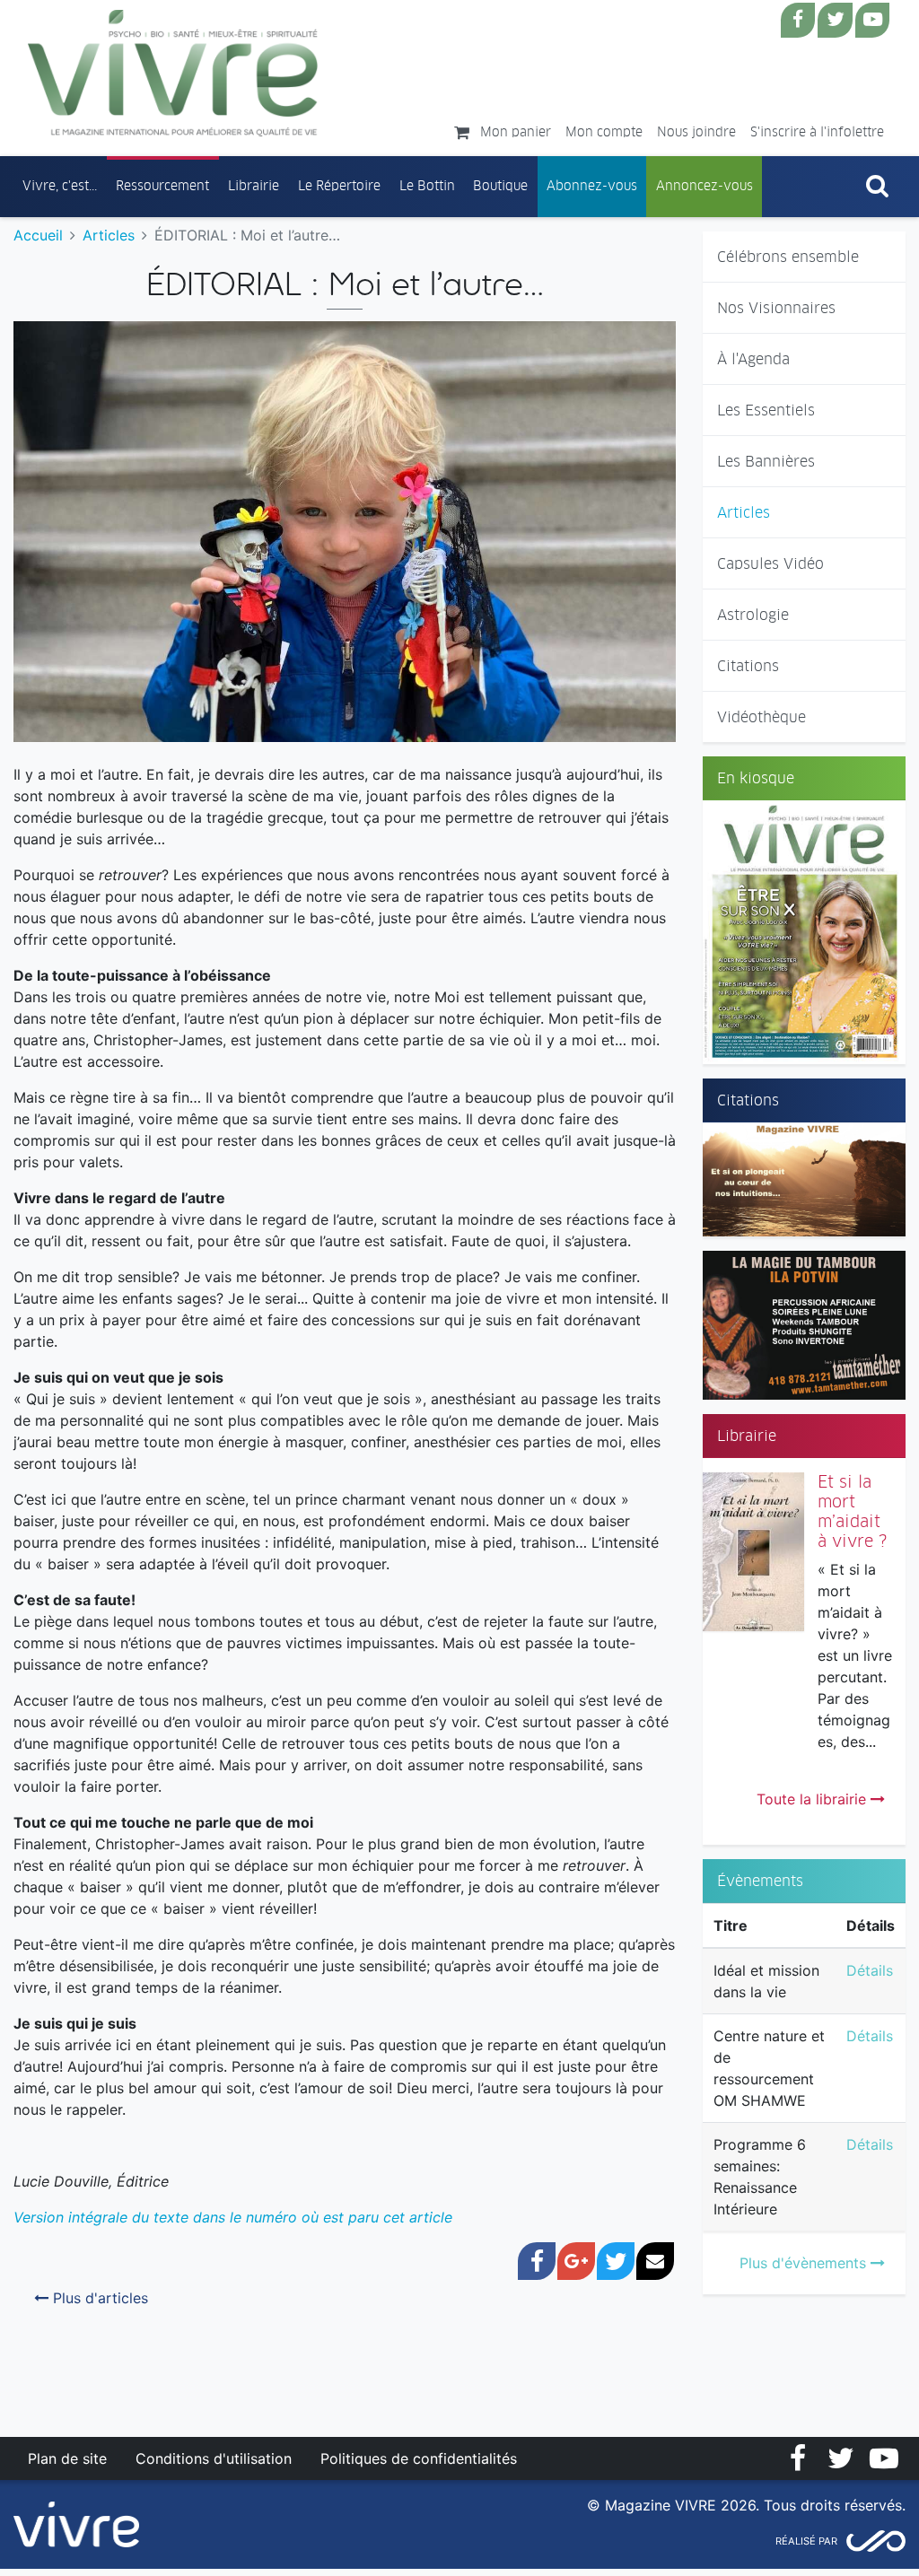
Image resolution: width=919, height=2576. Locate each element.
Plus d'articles (98, 2298)
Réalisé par (806, 2541)
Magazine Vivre (173, 73)
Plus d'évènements (805, 2263)
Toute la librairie (814, 1799)
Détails (870, 1970)
